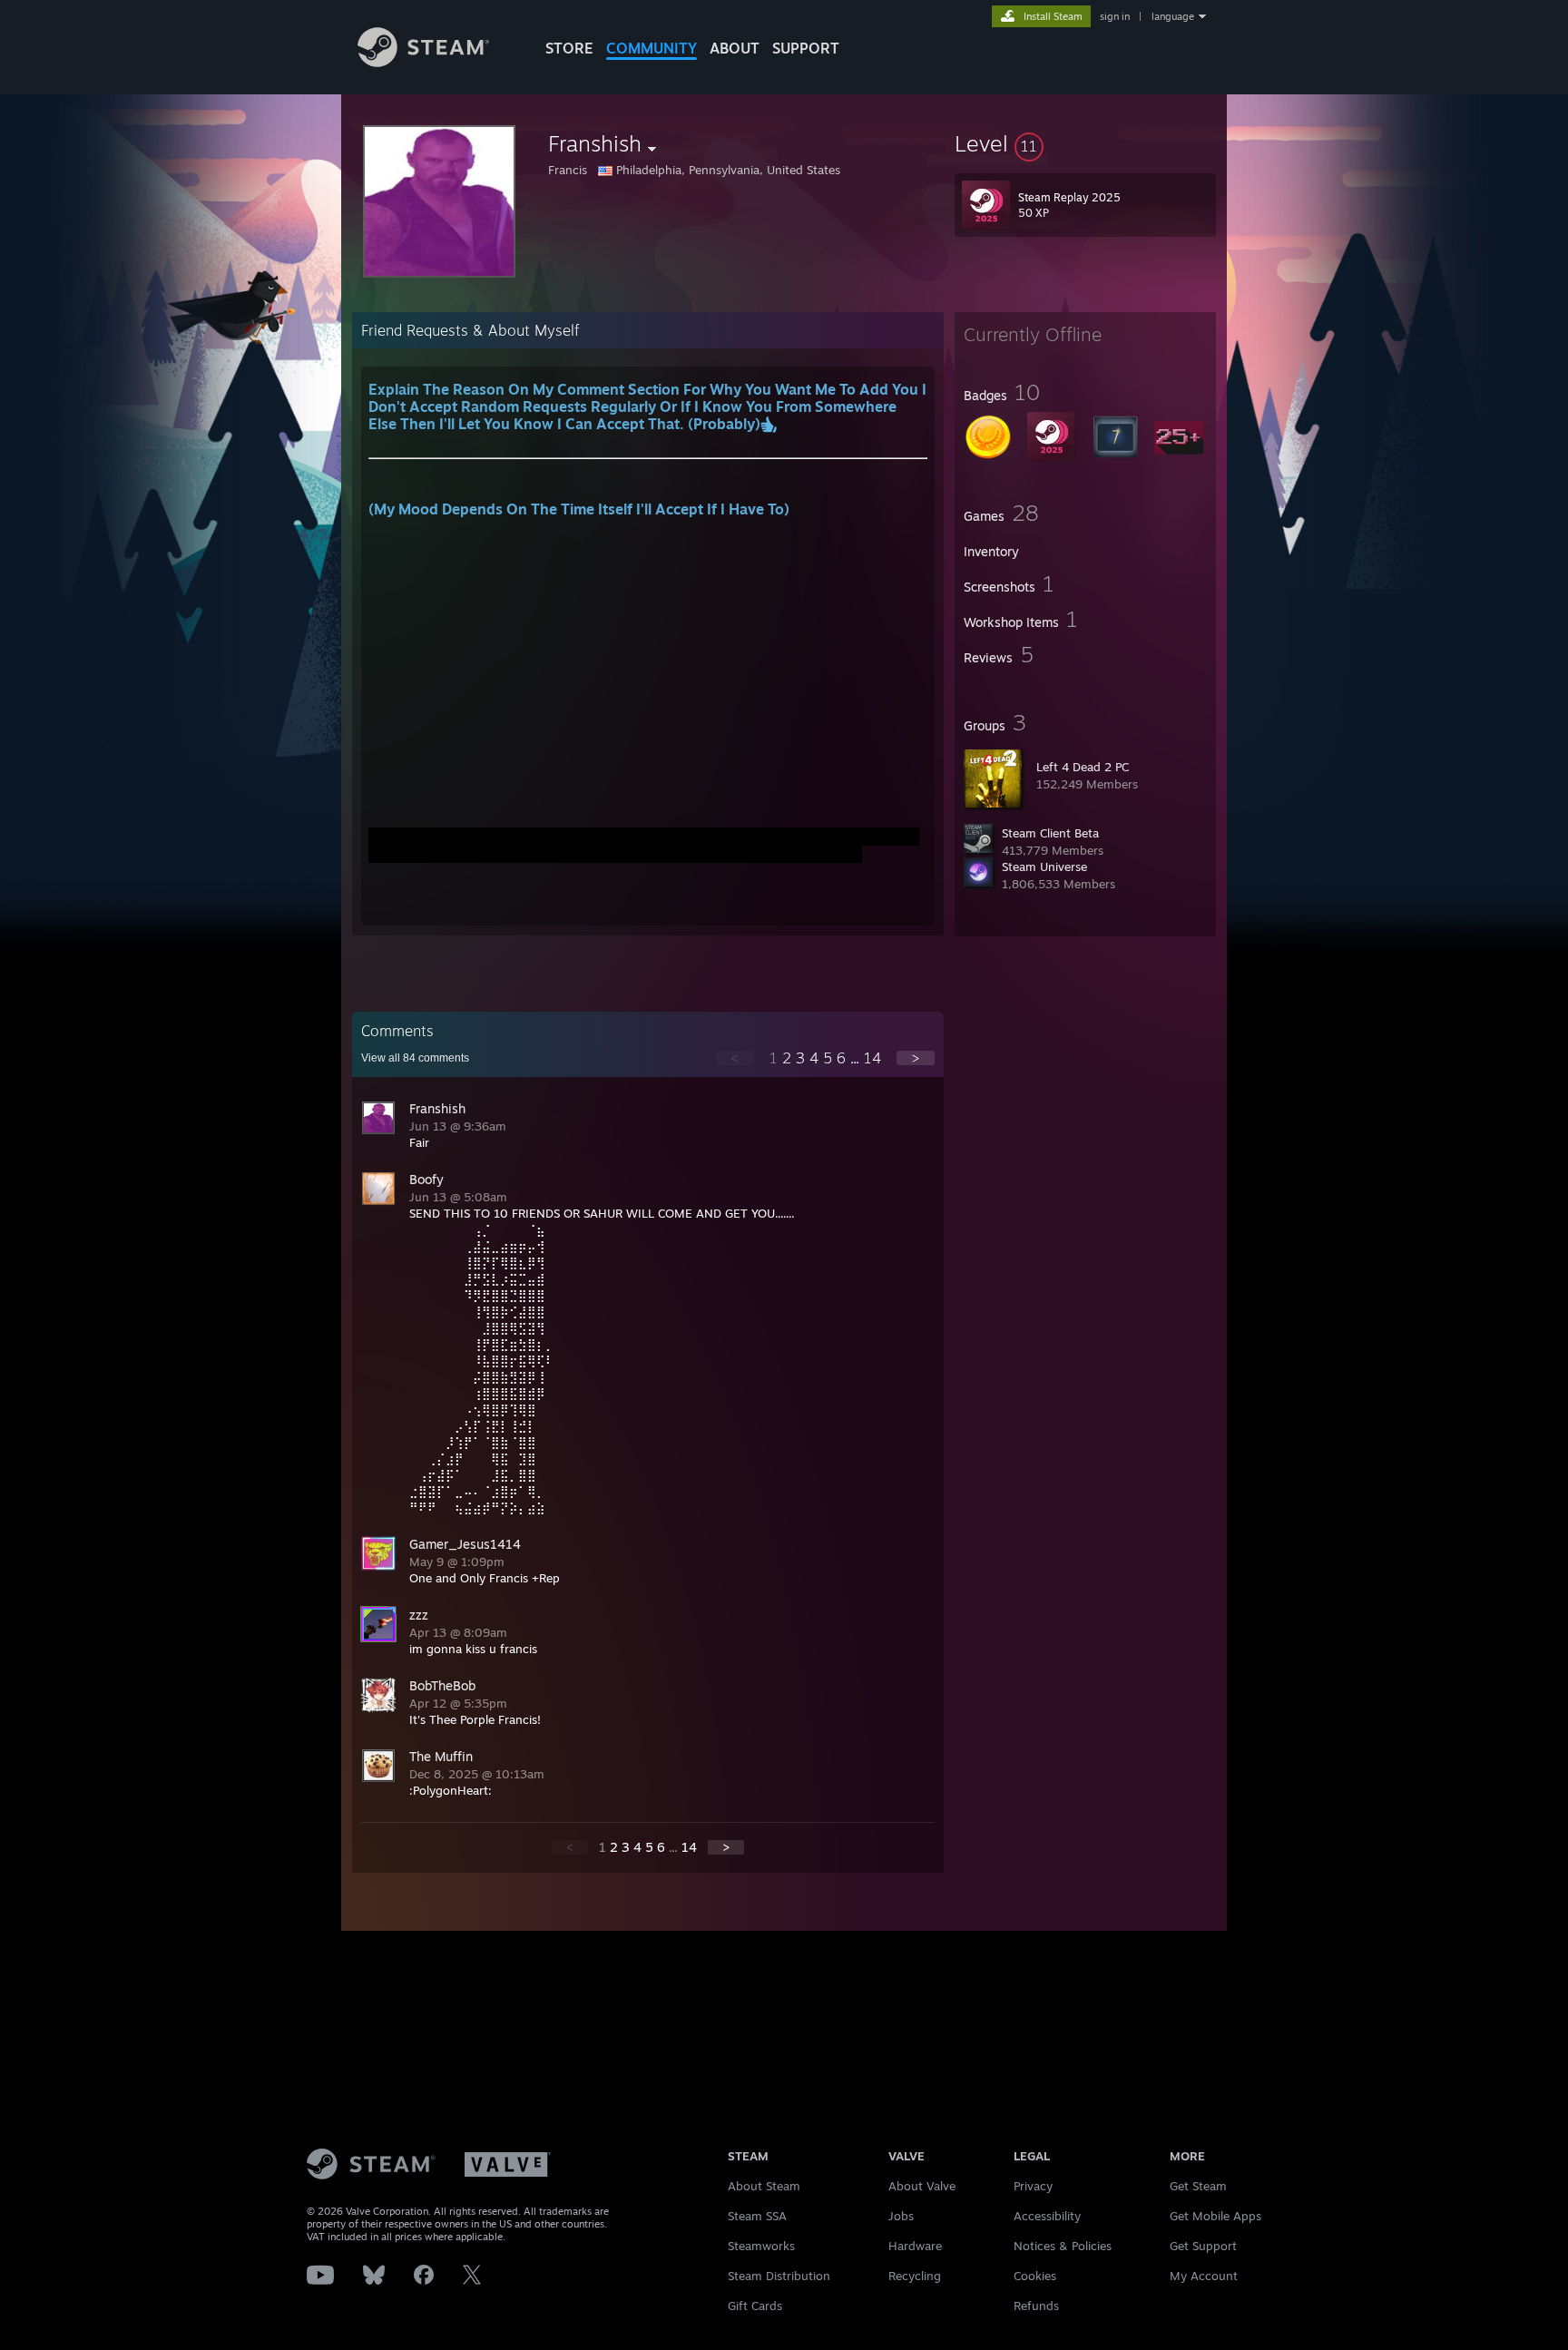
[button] (1085, 143)
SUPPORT (806, 48)
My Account (1204, 2276)
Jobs (901, 2216)
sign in (1115, 16)
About (735, 48)
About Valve (922, 2186)
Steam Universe (1044, 867)
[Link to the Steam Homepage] (423, 62)
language (1173, 16)
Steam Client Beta (1050, 833)
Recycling (915, 2276)
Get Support (1203, 2246)
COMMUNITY (652, 48)
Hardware (915, 2246)
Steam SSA (757, 2216)
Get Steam (1198, 2186)
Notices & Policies (1063, 2246)
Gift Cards (755, 2306)
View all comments (415, 1058)
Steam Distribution (779, 2276)
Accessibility (1047, 2216)
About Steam (764, 2186)
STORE (569, 48)
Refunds (1036, 2306)
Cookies (1035, 2276)
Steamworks (761, 2246)
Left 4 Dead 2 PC (1083, 767)
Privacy (1033, 2186)
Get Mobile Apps (1215, 2216)
